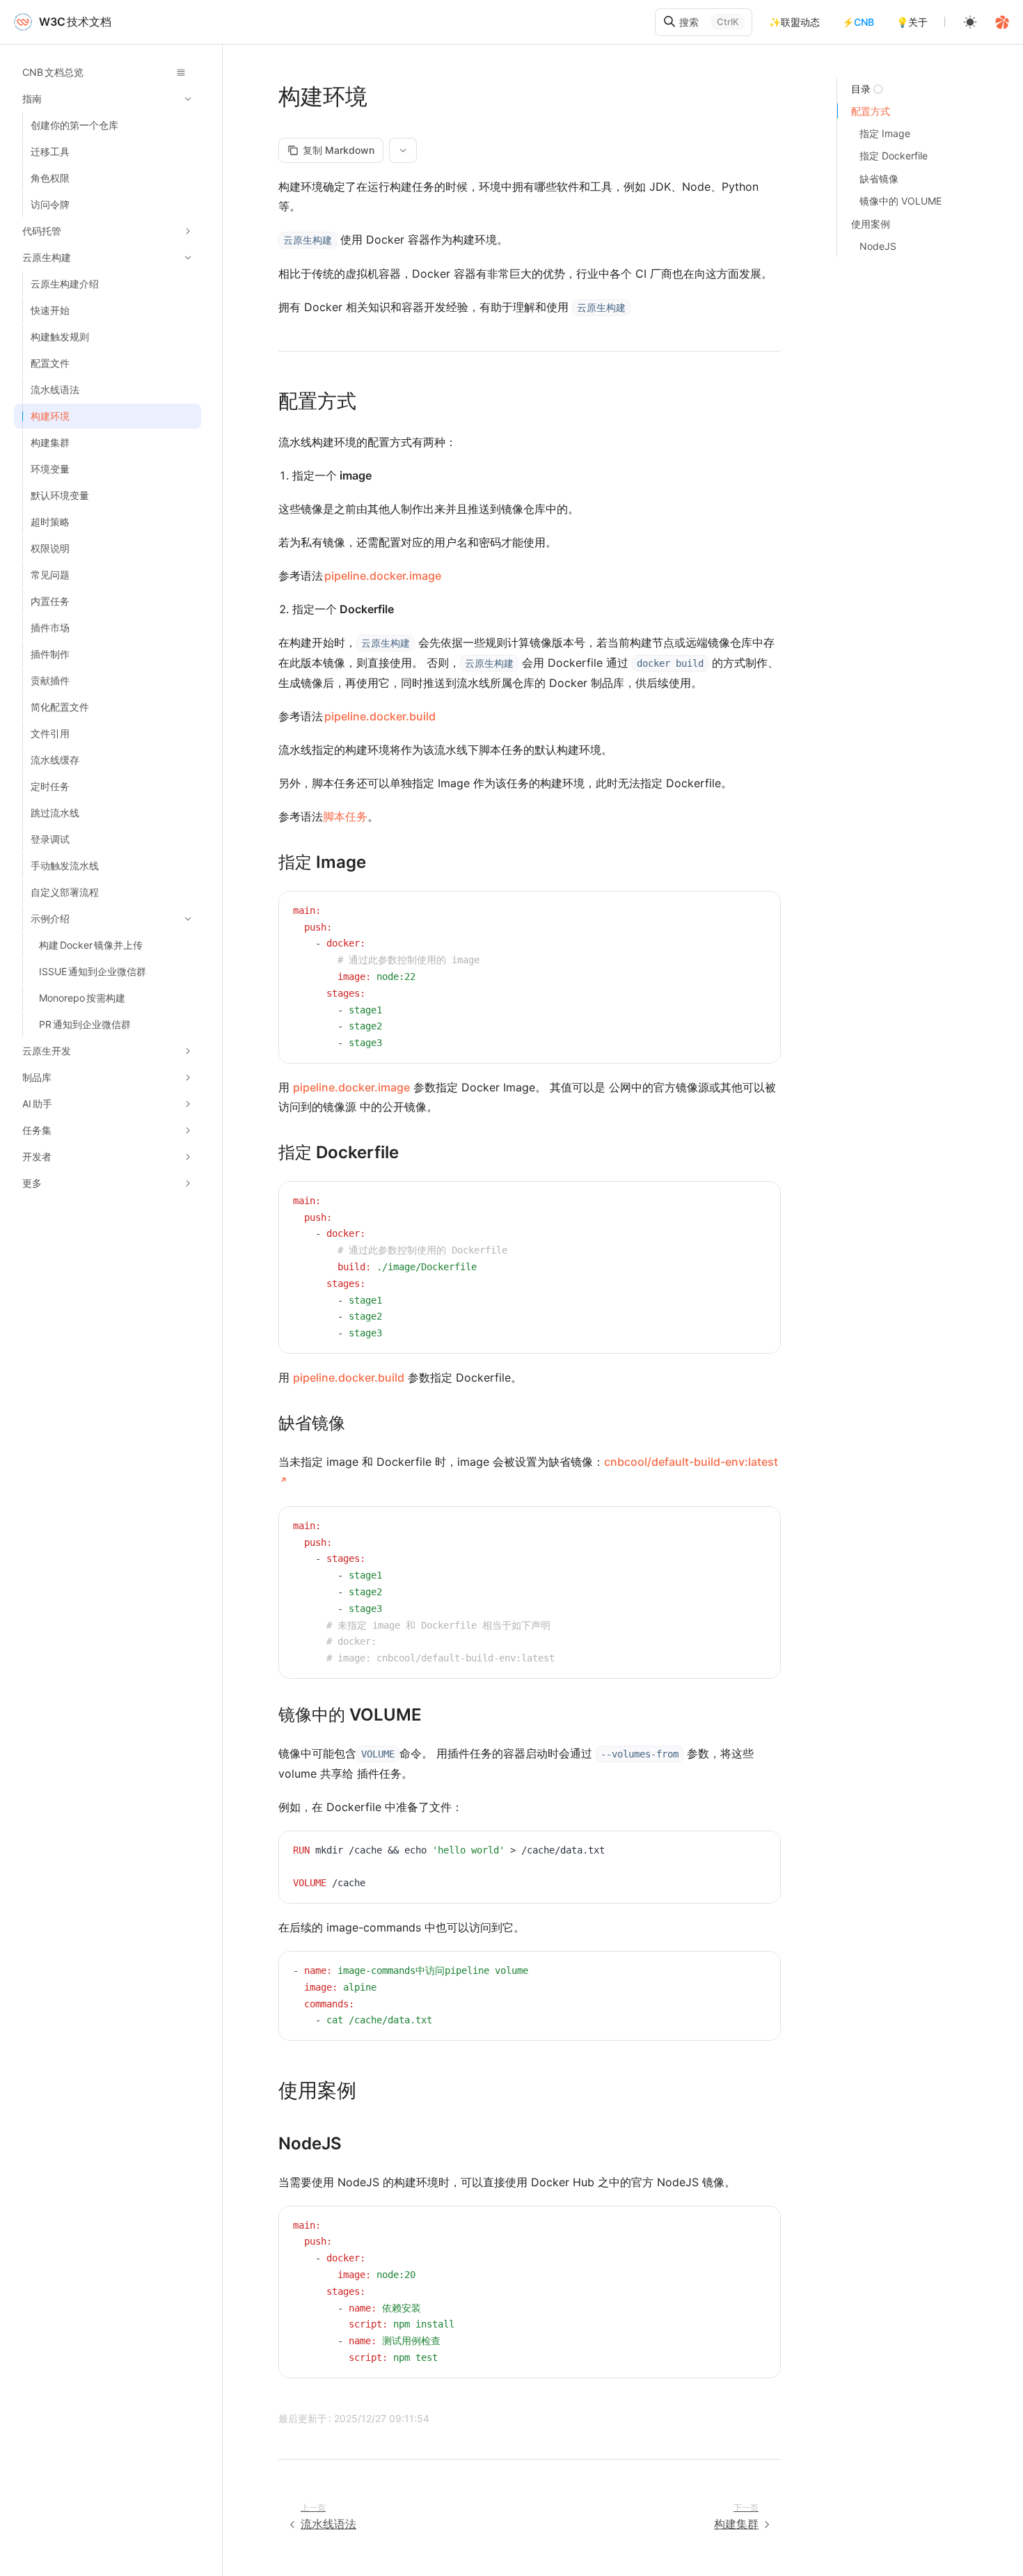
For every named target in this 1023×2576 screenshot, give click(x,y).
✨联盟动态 (794, 22)
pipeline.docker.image (383, 576)
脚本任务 (345, 816)
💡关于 (912, 22)
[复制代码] (759, 912)
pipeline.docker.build (380, 716)
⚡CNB (858, 22)
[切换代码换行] (738, 912)
